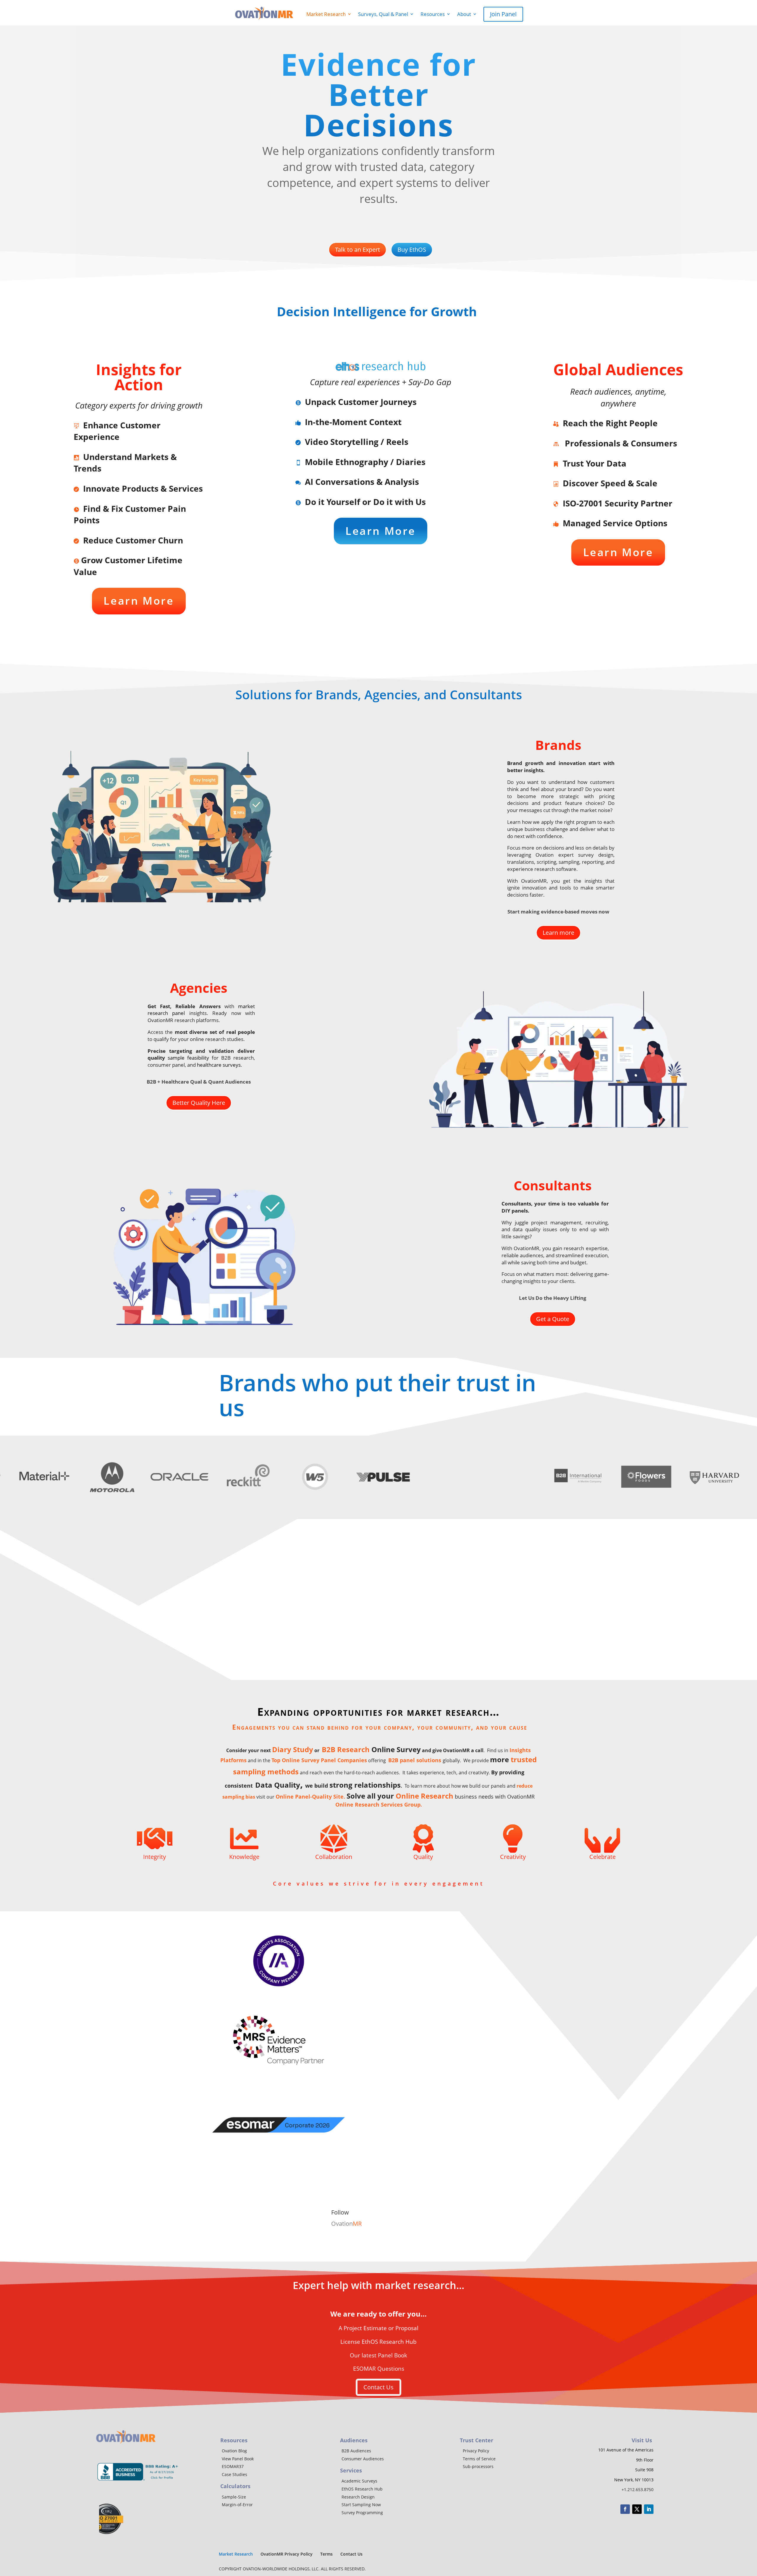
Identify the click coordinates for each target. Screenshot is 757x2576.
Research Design (358, 2497)
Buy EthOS (412, 250)
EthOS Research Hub (362, 2489)
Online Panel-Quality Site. (311, 1797)
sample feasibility (188, 1058)
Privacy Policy (476, 2451)
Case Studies (234, 2474)
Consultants (553, 1185)
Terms (326, 2554)
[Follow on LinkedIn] (649, 2509)
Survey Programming (362, 2513)
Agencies (199, 988)
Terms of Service (479, 2459)
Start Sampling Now (361, 2505)
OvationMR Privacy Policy (287, 2554)
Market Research (323, 14)
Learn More (139, 601)
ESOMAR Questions (379, 2369)
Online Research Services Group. (379, 1805)
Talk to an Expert (358, 250)
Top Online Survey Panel (304, 1760)
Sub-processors (478, 2466)
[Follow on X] (637, 2509)
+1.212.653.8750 (638, 2489)
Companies (351, 1760)
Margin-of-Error (237, 2505)
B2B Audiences (356, 2451)
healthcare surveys (219, 1065)
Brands (558, 745)
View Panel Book (238, 2459)
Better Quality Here (199, 1103)
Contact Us (378, 2387)
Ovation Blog (234, 2451)
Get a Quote (553, 1319)
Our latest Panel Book (378, 2355)
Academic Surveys (359, 2481)
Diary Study (293, 1749)
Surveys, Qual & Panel (383, 14)
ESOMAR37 (233, 2466)
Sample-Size (234, 2497)
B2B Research (346, 1749)
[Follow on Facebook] (625, 2509)
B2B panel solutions (415, 1760)
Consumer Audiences (363, 2459)
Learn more (558, 933)
